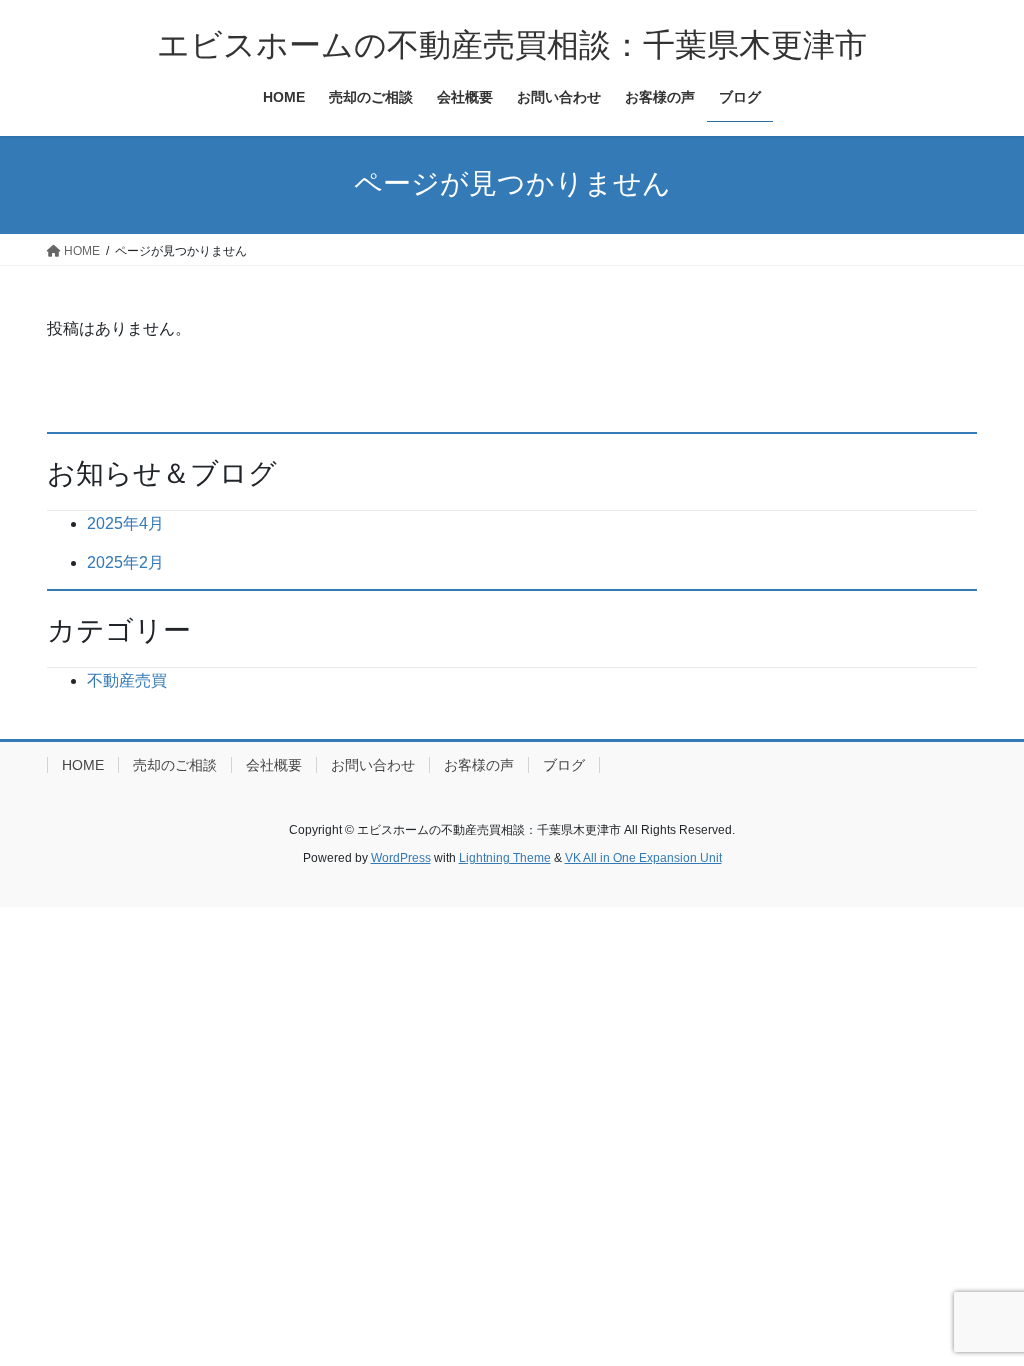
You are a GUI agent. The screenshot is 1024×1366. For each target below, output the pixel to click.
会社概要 (274, 765)
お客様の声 (479, 765)
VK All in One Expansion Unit (643, 858)
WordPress (401, 858)
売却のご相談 (175, 765)
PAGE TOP (980, 1307)
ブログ (564, 765)
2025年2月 (125, 562)
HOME (83, 765)
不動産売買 (127, 680)
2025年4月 (125, 523)
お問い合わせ (373, 765)
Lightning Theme (505, 858)
